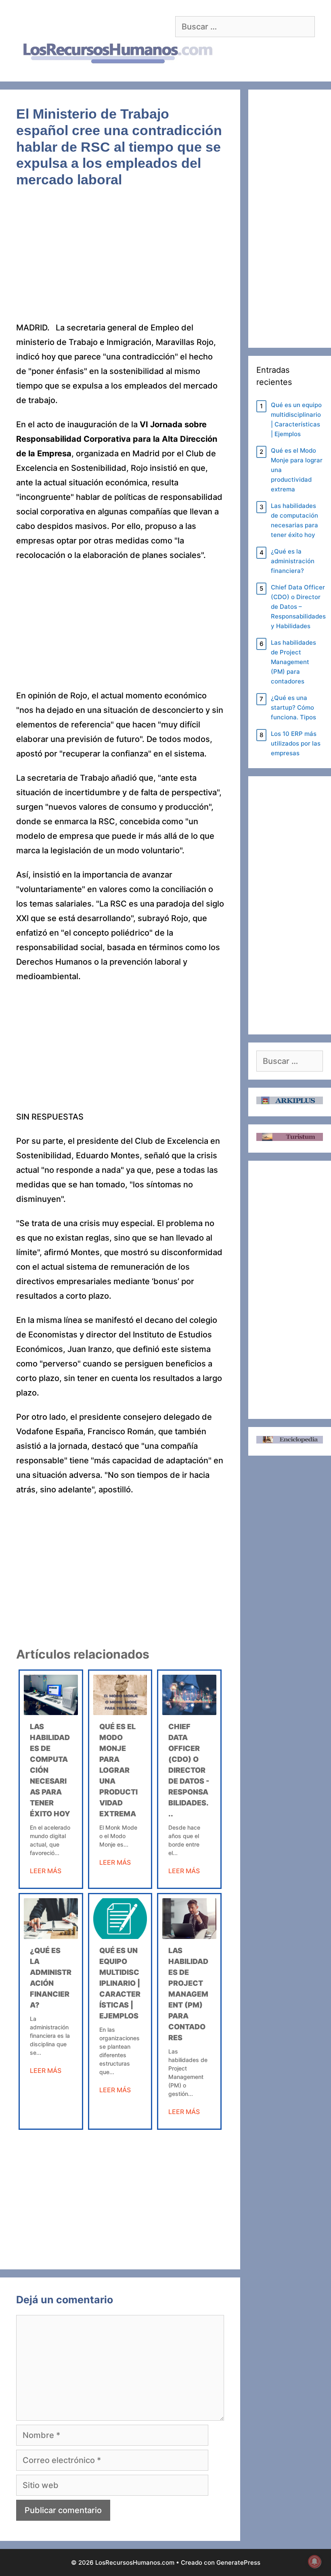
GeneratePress (238, 2562)
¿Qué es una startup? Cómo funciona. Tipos (293, 707)
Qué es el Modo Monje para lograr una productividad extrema (118, 1770)
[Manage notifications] (314, 2561)
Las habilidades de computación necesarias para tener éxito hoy (294, 520)
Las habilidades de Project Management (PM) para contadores (188, 1994)
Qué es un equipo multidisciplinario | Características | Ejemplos (120, 1983)
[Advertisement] (120, 261)
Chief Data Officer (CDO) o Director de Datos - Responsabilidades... (189, 1770)
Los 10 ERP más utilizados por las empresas (296, 743)
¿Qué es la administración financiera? (293, 561)
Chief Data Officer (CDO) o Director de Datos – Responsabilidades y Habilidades (298, 607)
